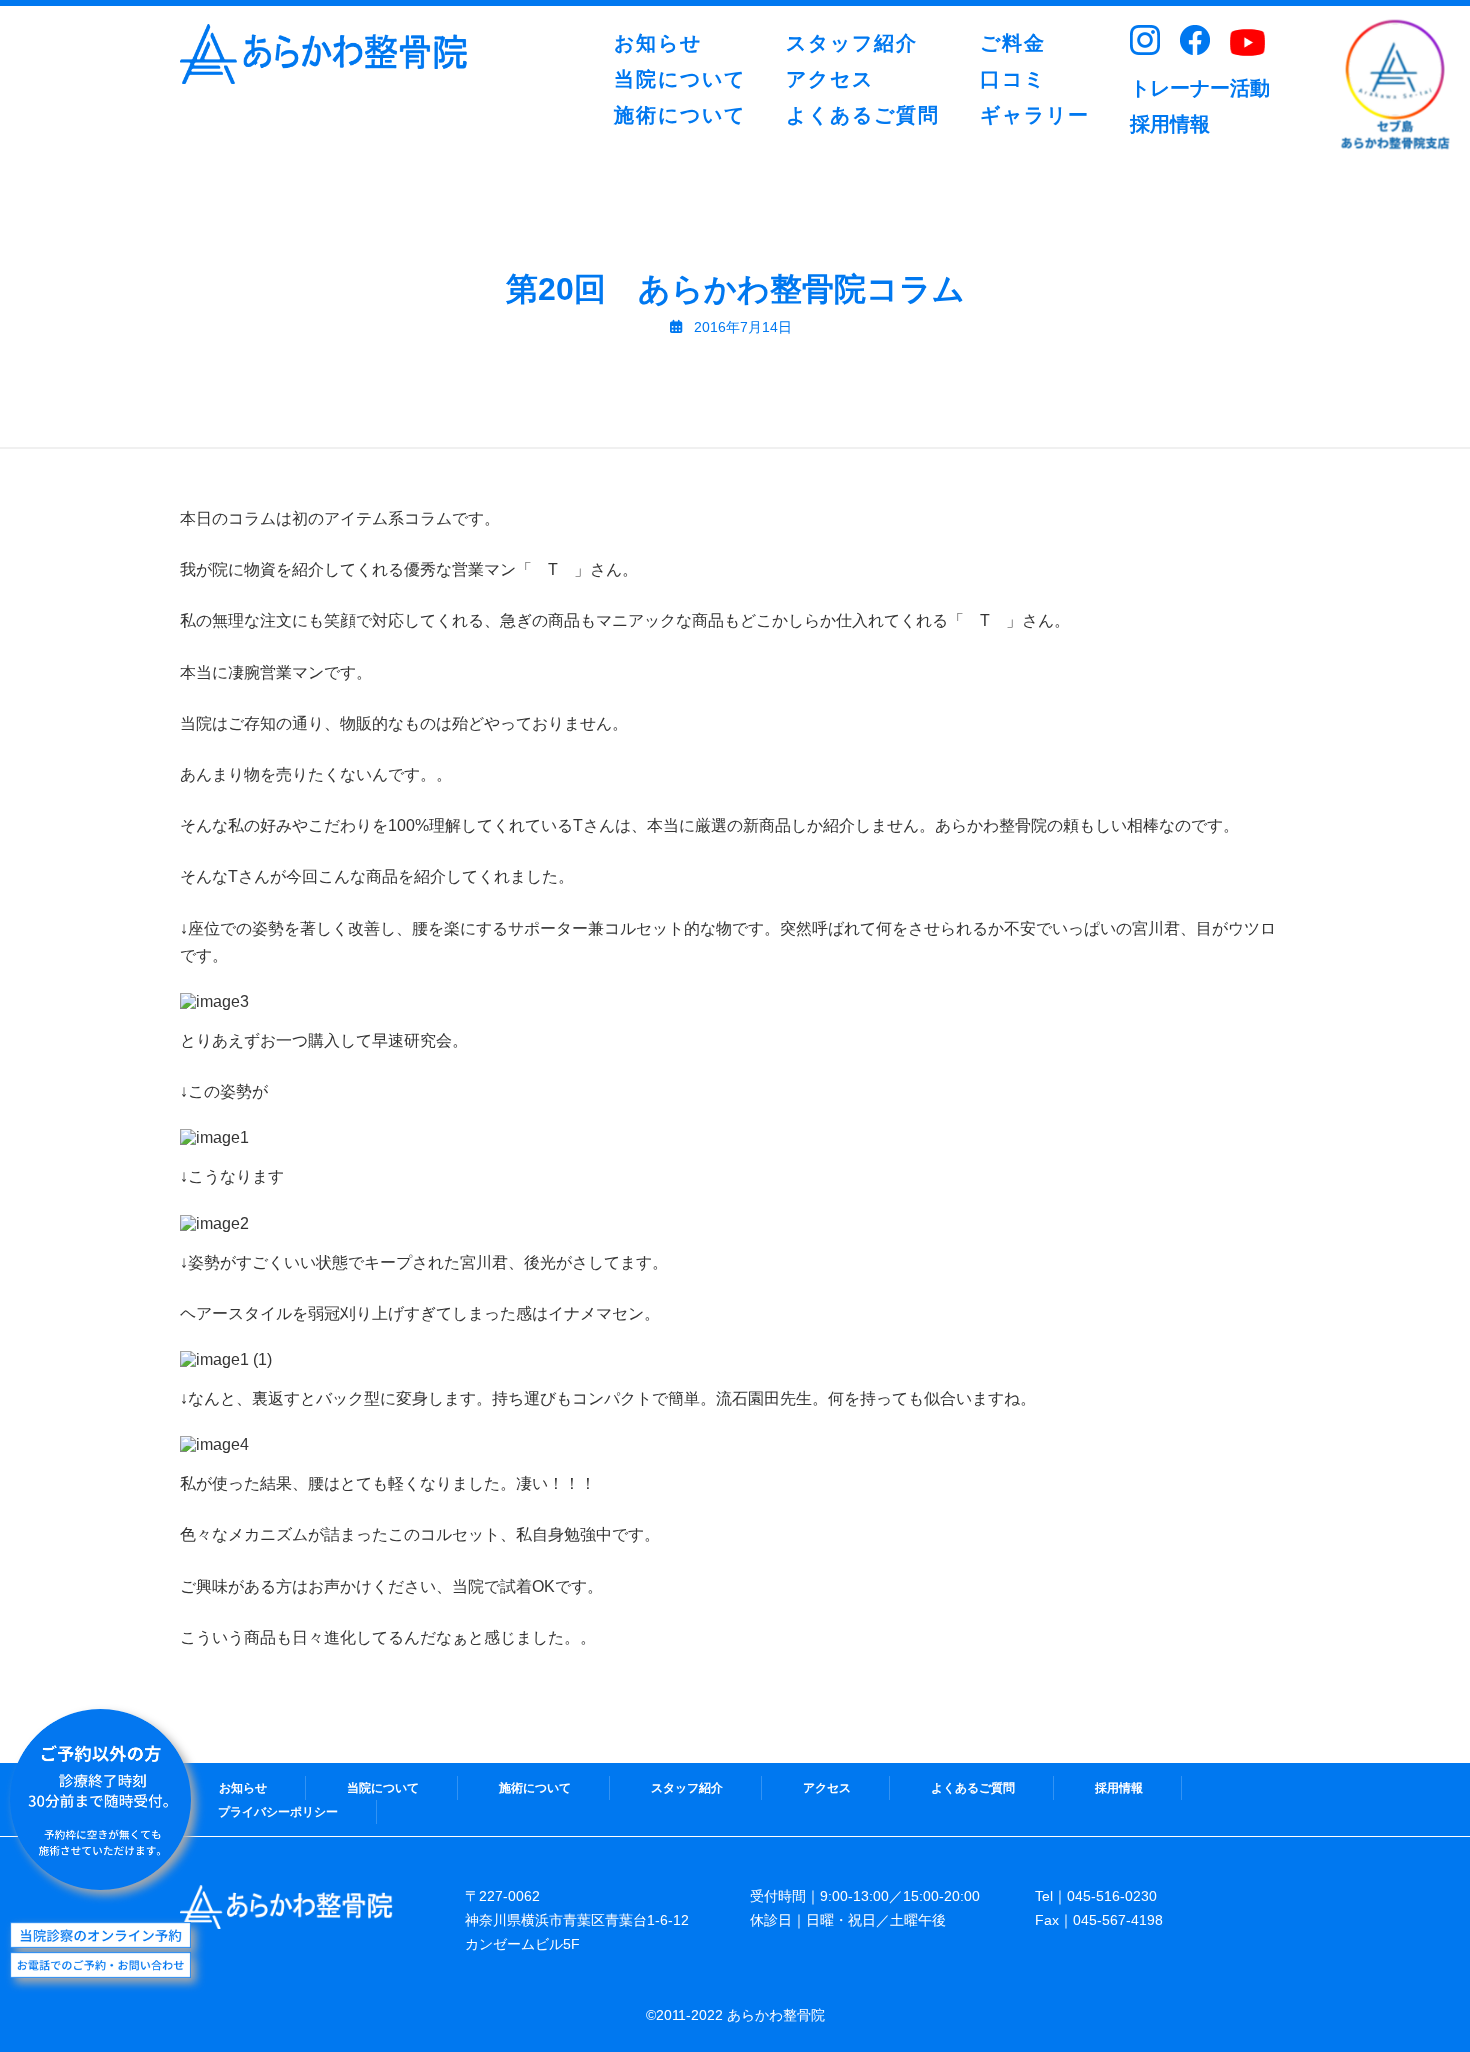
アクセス (827, 1788)
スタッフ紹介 (687, 1788)
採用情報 (1119, 1788)
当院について (383, 1788)
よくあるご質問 (973, 1788)
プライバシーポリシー (278, 1812)
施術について (535, 1788)
